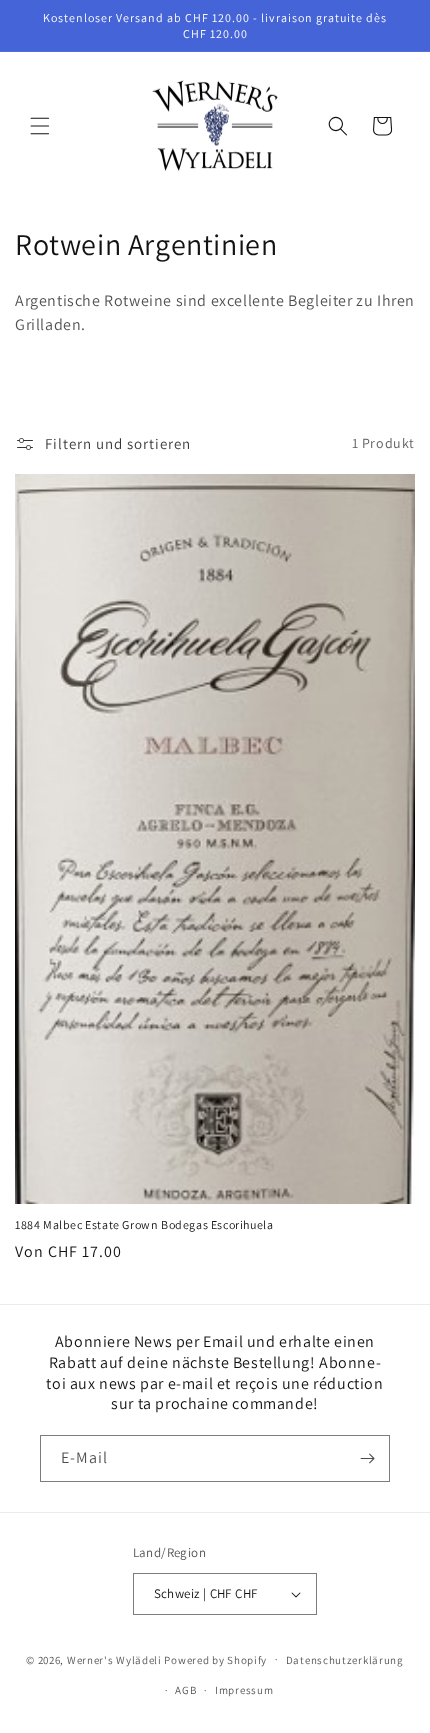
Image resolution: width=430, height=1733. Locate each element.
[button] (40, 126)
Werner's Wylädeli (114, 1659)
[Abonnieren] (367, 1458)
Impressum (244, 1690)
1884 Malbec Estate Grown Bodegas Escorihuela (144, 1224)
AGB (185, 1690)
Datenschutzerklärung (345, 1660)
